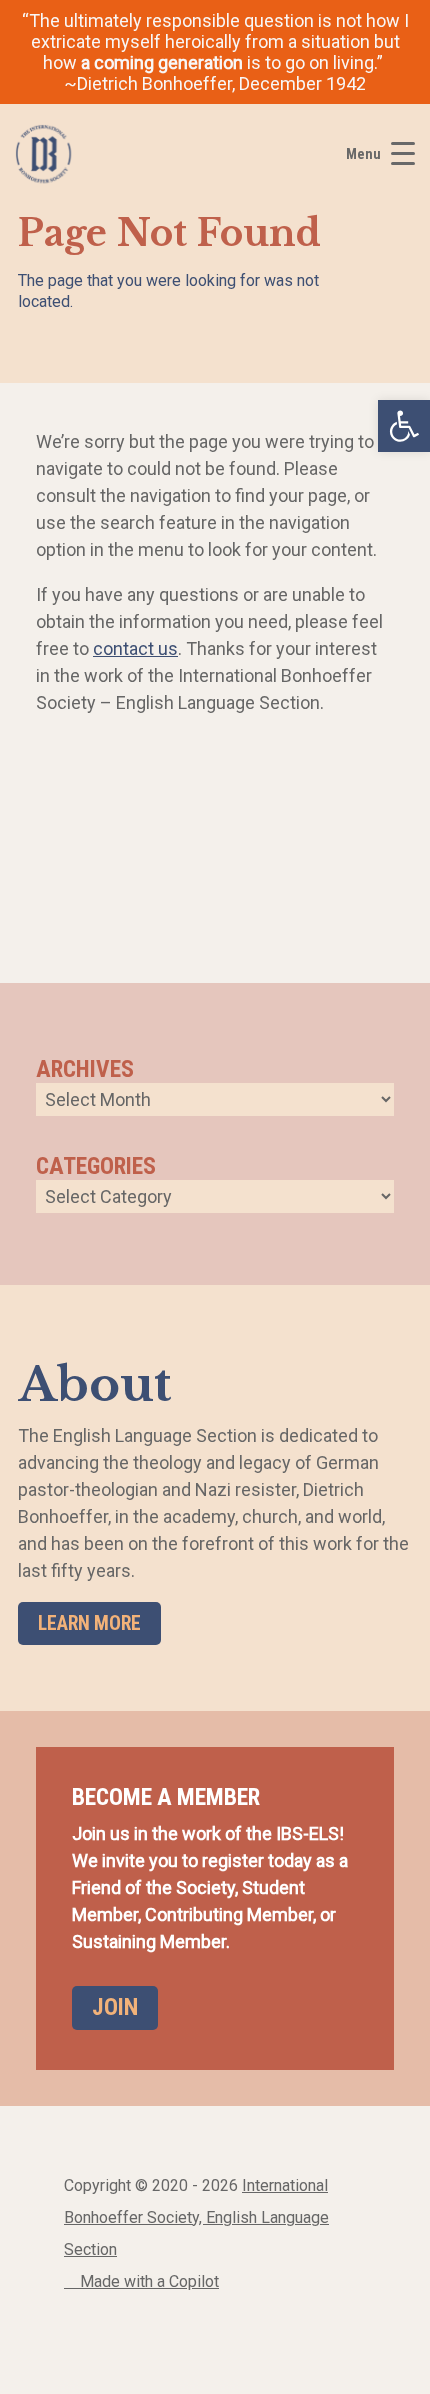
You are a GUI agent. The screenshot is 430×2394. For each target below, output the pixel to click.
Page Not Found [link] (169, 233)
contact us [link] (135, 648)
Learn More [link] (89, 1623)
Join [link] (115, 2007)
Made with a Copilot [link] (147, 2281)
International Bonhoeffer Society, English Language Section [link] (196, 2217)
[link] (404, 426)
